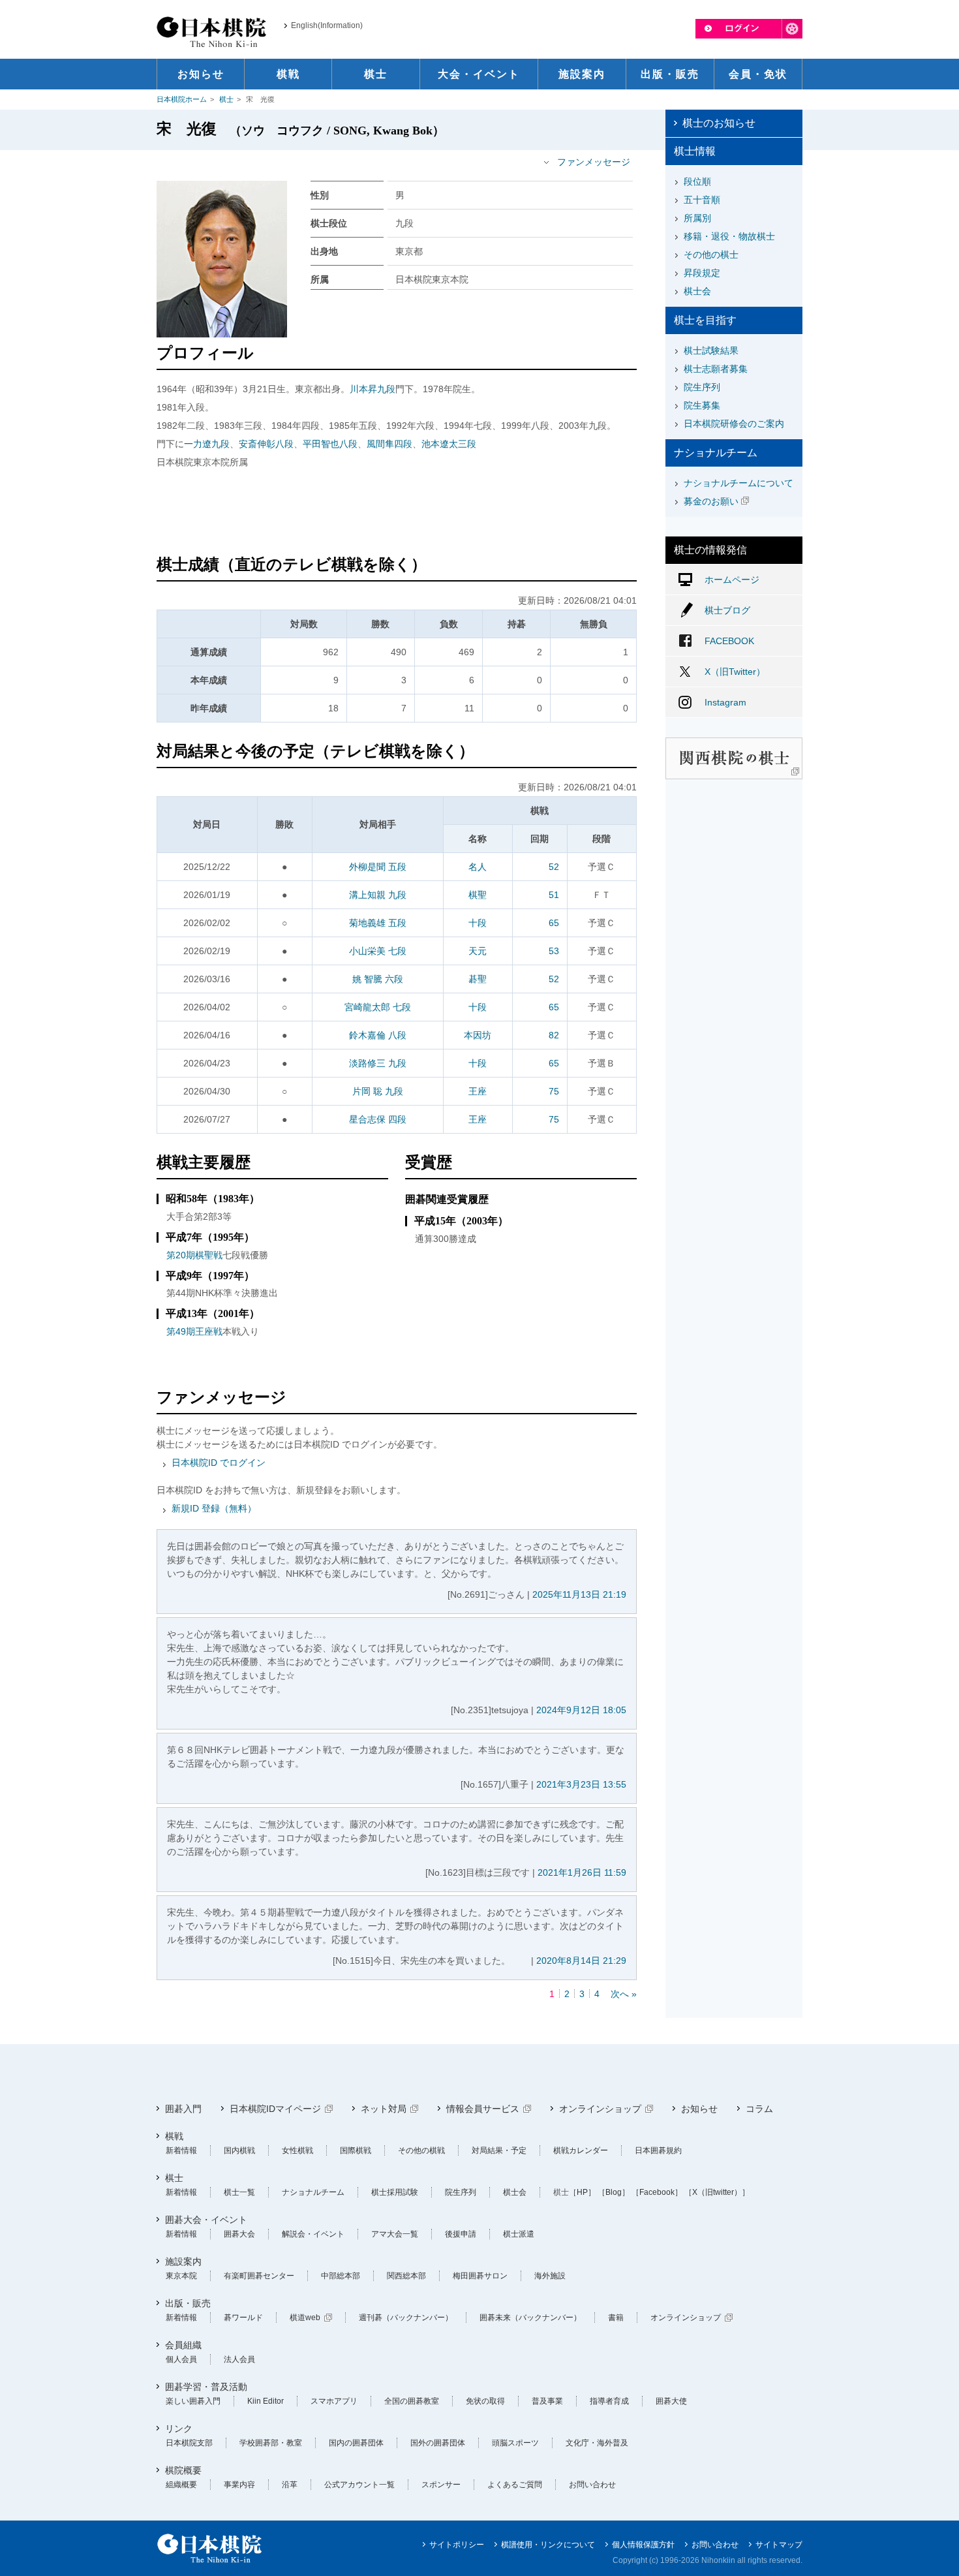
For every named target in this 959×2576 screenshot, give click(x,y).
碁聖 (478, 979)
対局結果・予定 (499, 2150)
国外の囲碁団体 (438, 2443)
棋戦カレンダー (581, 2150)
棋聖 (478, 895)
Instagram (725, 702)
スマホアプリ (334, 2401)
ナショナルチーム (313, 2192)
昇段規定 (702, 273)
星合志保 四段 (378, 1119)
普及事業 (547, 2401)
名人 (478, 867)
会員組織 (183, 2345)
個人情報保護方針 (643, 2545)
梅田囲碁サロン (480, 2276)
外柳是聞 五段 (378, 867)
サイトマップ (779, 2545)
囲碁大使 (671, 2401)
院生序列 (702, 387)
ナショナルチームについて (738, 483)
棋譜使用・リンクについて (548, 2545)
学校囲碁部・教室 (271, 2443)
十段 (478, 923)
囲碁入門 (183, 2109)
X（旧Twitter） (735, 672)
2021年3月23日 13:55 (581, 1784)
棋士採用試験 (395, 2192)
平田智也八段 (330, 444)
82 (554, 1035)
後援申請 (461, 2234)
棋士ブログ (727, 610)
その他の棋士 (711, 255)
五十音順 (702, 200)
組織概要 (181, 2485)
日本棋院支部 (189, 2443)
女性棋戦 (297, 2150)
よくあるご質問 (515, 2485)
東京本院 (181, 2276)
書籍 (616, 2318)
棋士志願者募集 (716, 369)
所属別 (697, 218)
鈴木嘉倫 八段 (378, 1035)
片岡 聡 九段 (378, 1091)
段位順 (697, 181)
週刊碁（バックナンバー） (406, 2318)
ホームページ (732, 580)
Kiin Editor (266, 2401)
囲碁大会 (239, 2234)
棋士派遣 (519, 2234)
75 (554, 1091)
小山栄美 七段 (378, 951)
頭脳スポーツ (515, 2443)
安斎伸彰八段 (266, 444)
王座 (478, 1091)
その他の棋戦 (421, 2150)
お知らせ (699, 2109)
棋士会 (697, 291)
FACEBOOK (729, 641)
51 (554, 895)
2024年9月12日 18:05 (581, 1710)
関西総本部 (406, 2276)
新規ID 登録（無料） (214, 1508)
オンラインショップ (600, 2109)
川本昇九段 (373, 389)
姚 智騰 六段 (378, 979)
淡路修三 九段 (378, 1063)
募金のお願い (711, 501)
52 (554, 867)
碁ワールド (243, 2318)
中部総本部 (341, 2276)
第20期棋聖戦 (194, 1255)
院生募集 (702, 405)
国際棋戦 (356, 2150)
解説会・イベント (313, 2234)
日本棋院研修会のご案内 (734, 424)
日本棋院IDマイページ (275, 2109)
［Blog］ (614, 2192)
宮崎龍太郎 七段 (378, 1007)
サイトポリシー (457, 2545)
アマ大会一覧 (395, 2234)
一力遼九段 (207, 444)
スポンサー (441, 2485)
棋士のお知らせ (719, 123)
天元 (478, 951)
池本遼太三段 (449, 444)
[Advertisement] (397, 514)
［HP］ (582, 2192)
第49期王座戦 (194, 1331)
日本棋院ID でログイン (219, 1463)
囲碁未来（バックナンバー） (530, 2318)
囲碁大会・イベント (206, 2220)
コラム (759, 2109)
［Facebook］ (657, 2192)
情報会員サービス (483, 2109)
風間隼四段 (389, 444)
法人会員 (239, 2359)
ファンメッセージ (594, 162)
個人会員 (181, 2359)
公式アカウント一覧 (359, 2485)
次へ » (624, 1994)
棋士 (226, 99)
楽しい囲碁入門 (193, 2401)
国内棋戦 (239, 2150)
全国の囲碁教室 (412, 2401)
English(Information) (327, 25)
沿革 (290, 2485)
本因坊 (478, 1035)
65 (554, 923)
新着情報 (181, 2150)
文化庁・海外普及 (597, 2443)
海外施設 (550, 2276)
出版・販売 (188, 2303)
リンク (179, 2429)
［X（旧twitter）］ (717, 2192)
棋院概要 (183, 2470)
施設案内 (183, 2261)
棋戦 (174, 2136)
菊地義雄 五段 (378, 923)
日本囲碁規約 (658, 2150)
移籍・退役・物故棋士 (729, 236)
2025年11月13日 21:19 (579, 1594)
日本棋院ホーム (182, 99)
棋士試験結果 (711, 350)
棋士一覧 (239, 2192)
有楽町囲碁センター (259, 2276)
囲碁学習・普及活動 (206, 2387)
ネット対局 (384, 2109)
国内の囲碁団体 (356, 2443)
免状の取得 (485, 2401)
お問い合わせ (592, 2485)
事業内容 (239, 2485)
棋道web (305, 2318)
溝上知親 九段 (378, 895)
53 (554, 951)
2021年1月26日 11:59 (582, 1872)
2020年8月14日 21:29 (581, 1961)
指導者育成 (609, 2401)
